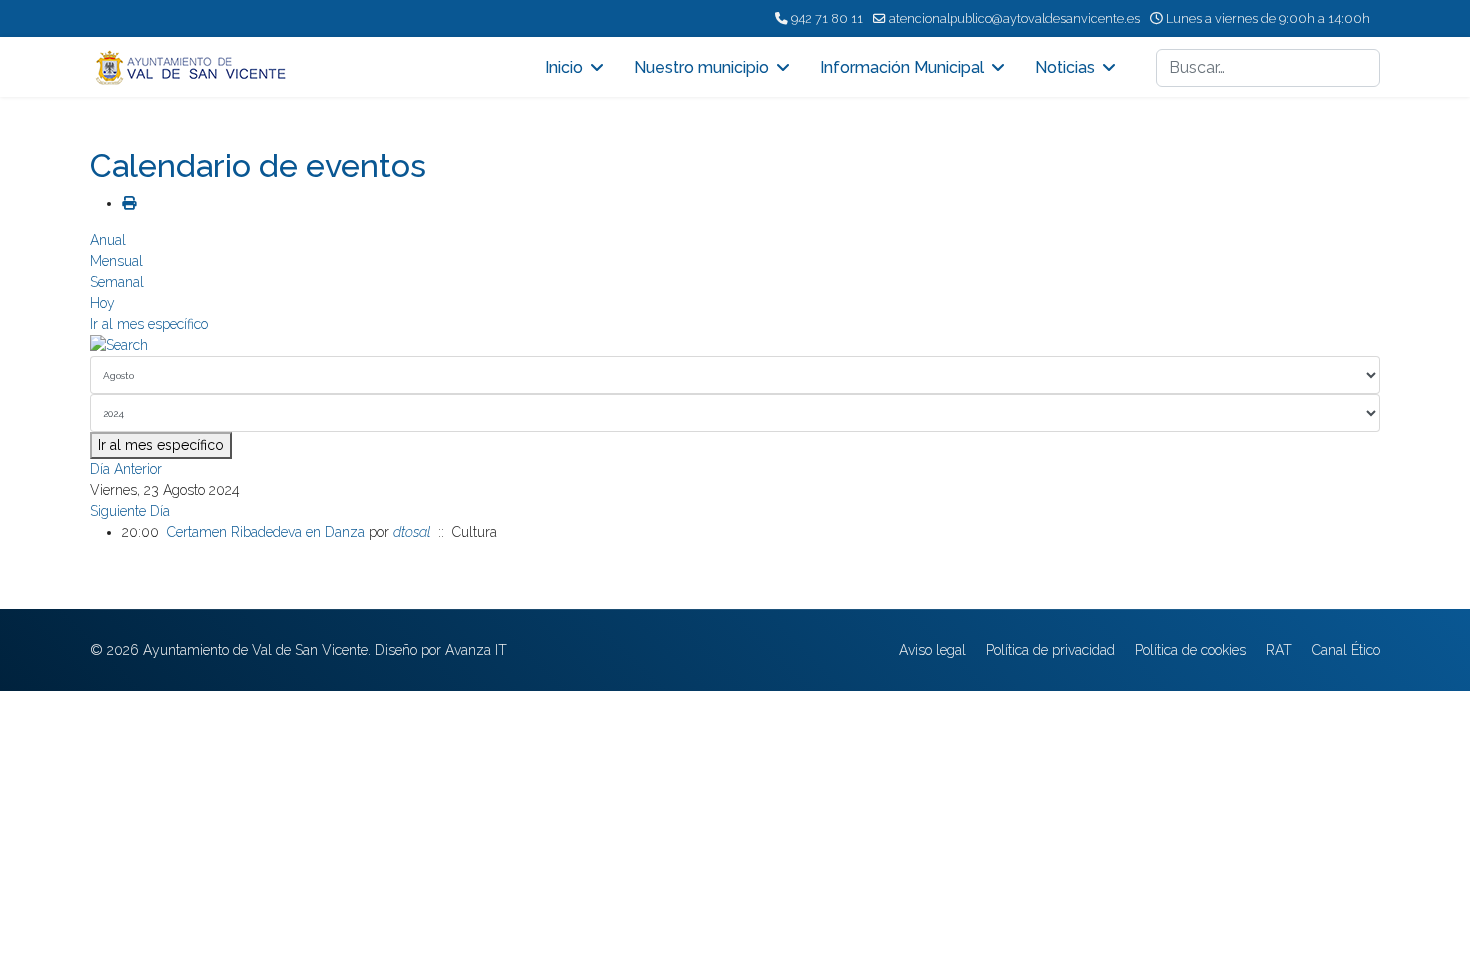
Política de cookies (1190, 650)
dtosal (411, 532)
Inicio (564, 67)
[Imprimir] (129, 203)
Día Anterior (126, 469)
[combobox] (1268, 68)
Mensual (116, 261)
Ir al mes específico (149, 324)
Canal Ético (1346, 650)
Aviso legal (932, 650)
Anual (108, 240)
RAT (1279, 650)
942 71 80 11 (827, 18)
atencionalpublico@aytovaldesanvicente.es (1014, 18)
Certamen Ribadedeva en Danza (266, 532)
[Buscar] (735, 345)
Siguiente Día (130, 511)
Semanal (117, 282)
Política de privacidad (1050, 650)
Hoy (102, 303)
